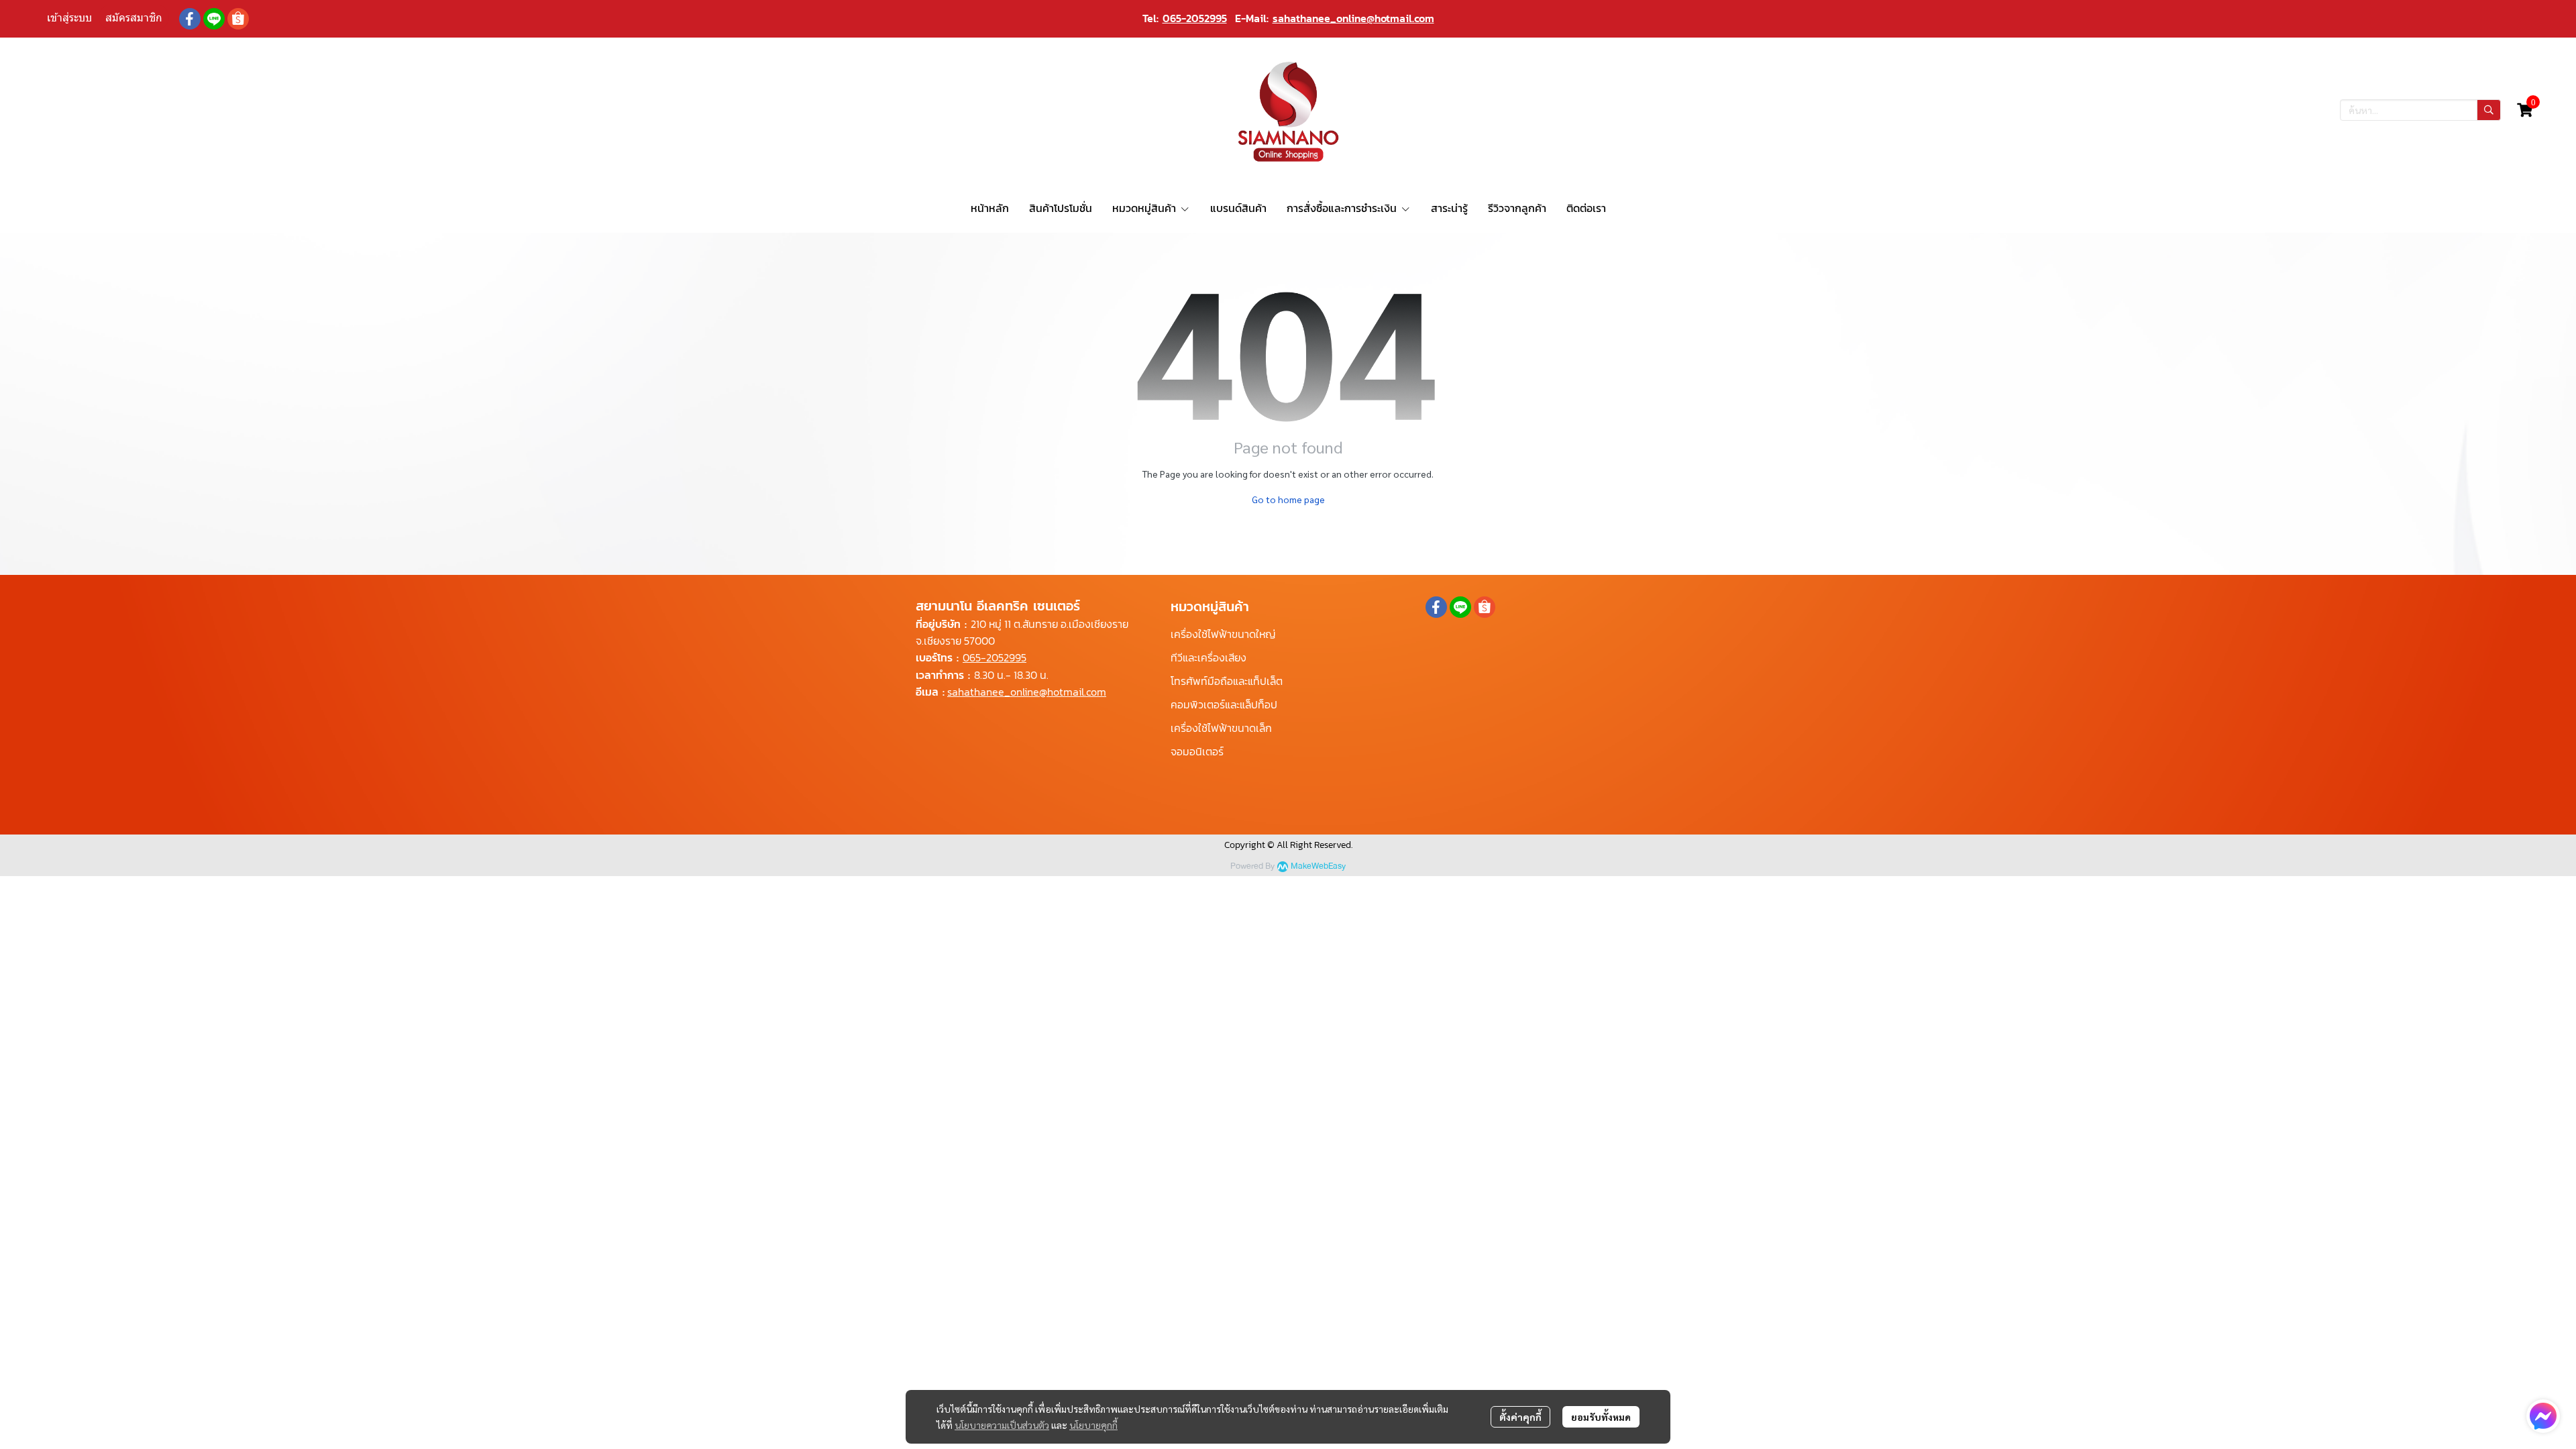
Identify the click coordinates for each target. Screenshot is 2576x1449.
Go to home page (1288, 499)
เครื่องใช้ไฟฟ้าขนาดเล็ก (1221, 728)
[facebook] (190, 19)
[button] (2420, 110)
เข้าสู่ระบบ (69, 18)
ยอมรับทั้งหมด (1601, 1417)
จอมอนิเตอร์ (1197, 751)
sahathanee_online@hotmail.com (1353, 18)
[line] (214, 19)
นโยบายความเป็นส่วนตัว (1002, 1425)
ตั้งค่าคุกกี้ (1520, 1417)
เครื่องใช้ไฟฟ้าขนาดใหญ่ (1223, 634)
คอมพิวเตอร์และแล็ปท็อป (1224, 704)
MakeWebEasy (1318, 866)
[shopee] (238, 19)
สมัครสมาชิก (134, 18)
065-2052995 (1195, 18)
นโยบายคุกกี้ (1093, 1425)
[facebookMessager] (2543, 1416)
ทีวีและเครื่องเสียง (1209, 657)
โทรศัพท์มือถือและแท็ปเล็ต (1227, 681)
